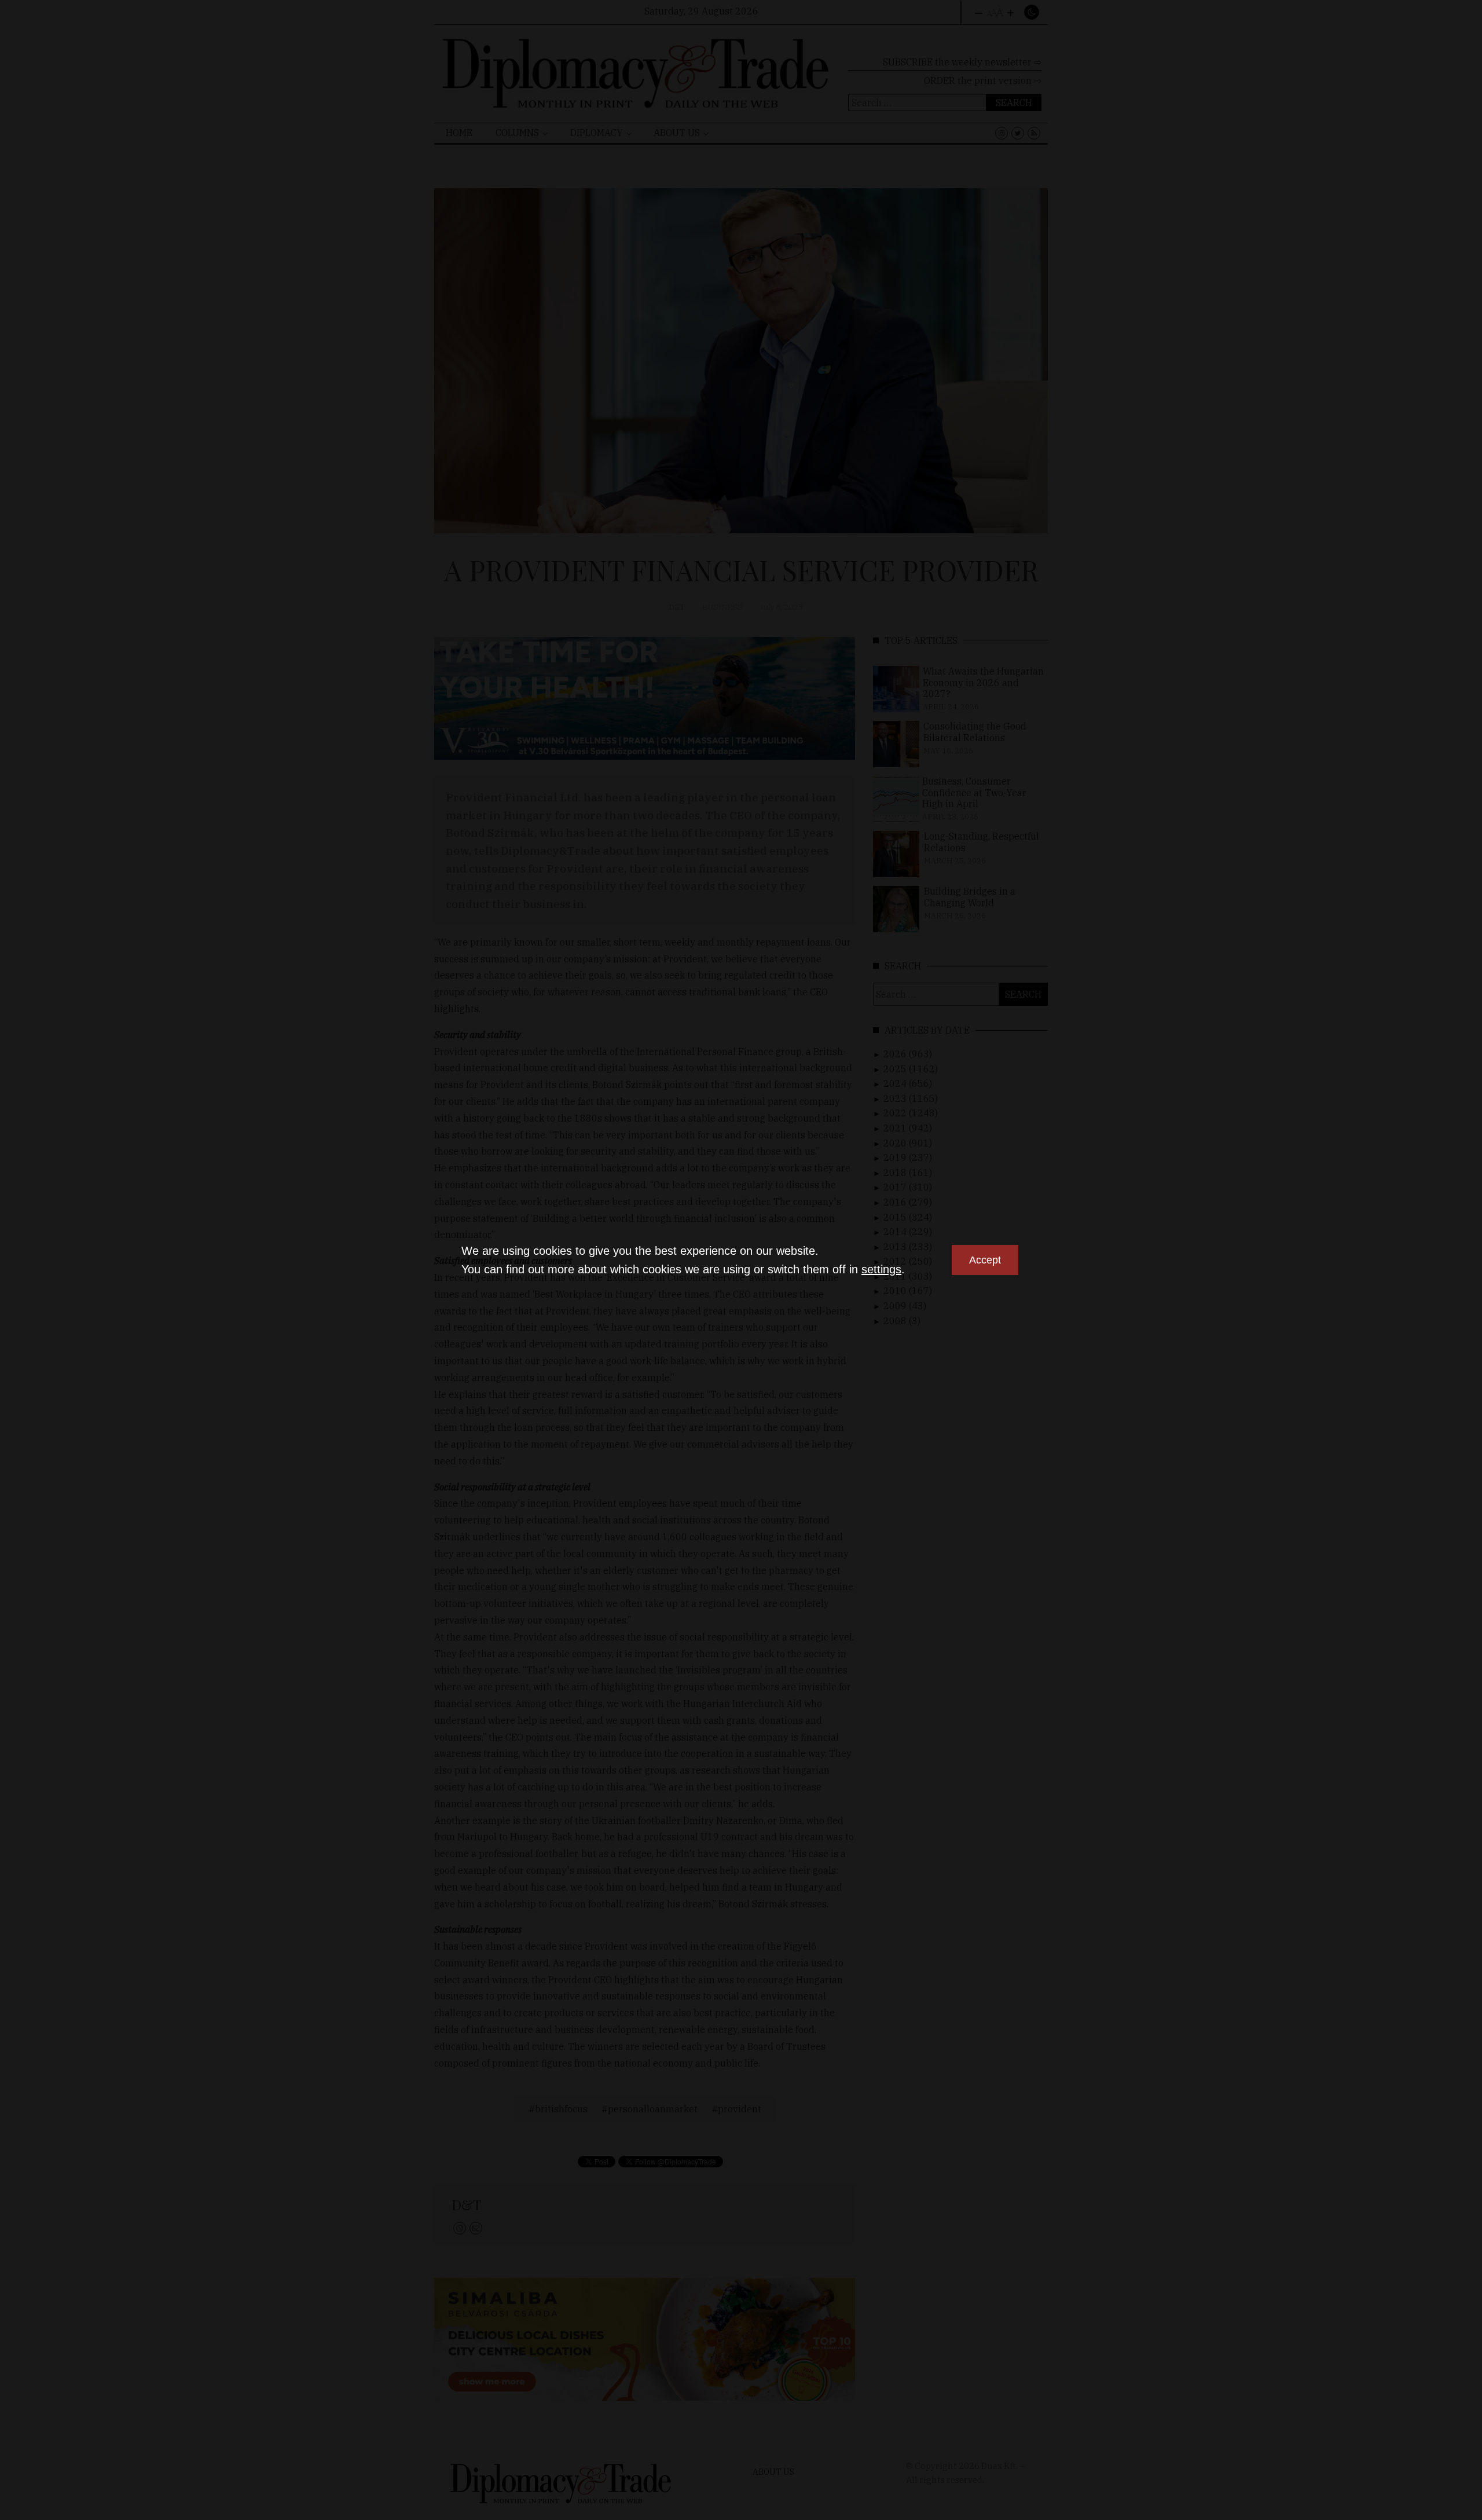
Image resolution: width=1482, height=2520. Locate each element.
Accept (985, 1260)
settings (881, 1269)
